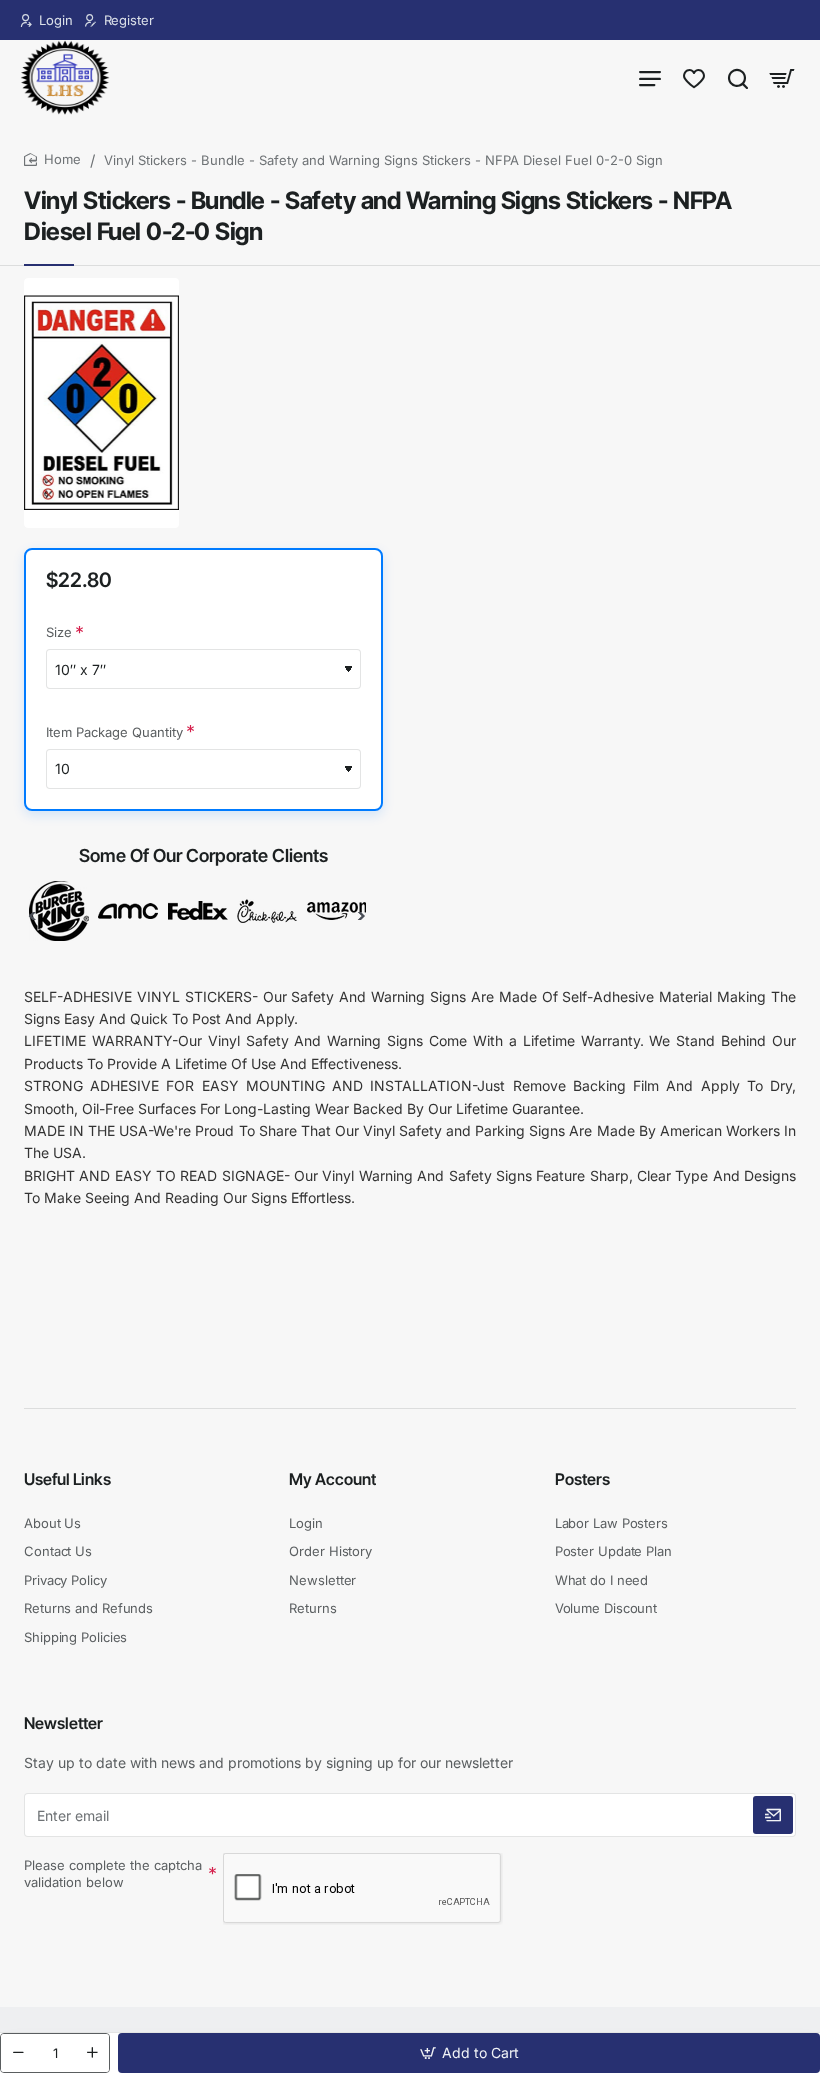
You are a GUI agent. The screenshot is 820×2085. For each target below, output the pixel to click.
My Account (332, 1479)
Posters (582, 1479)
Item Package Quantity (114, 732)
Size (59, 632)
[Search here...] (738, 77)
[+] (92, 2053)
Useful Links (67, 1479)
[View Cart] (782, 77)
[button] (469, 2053)
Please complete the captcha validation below (113, 1873)
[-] (18, 2053)
